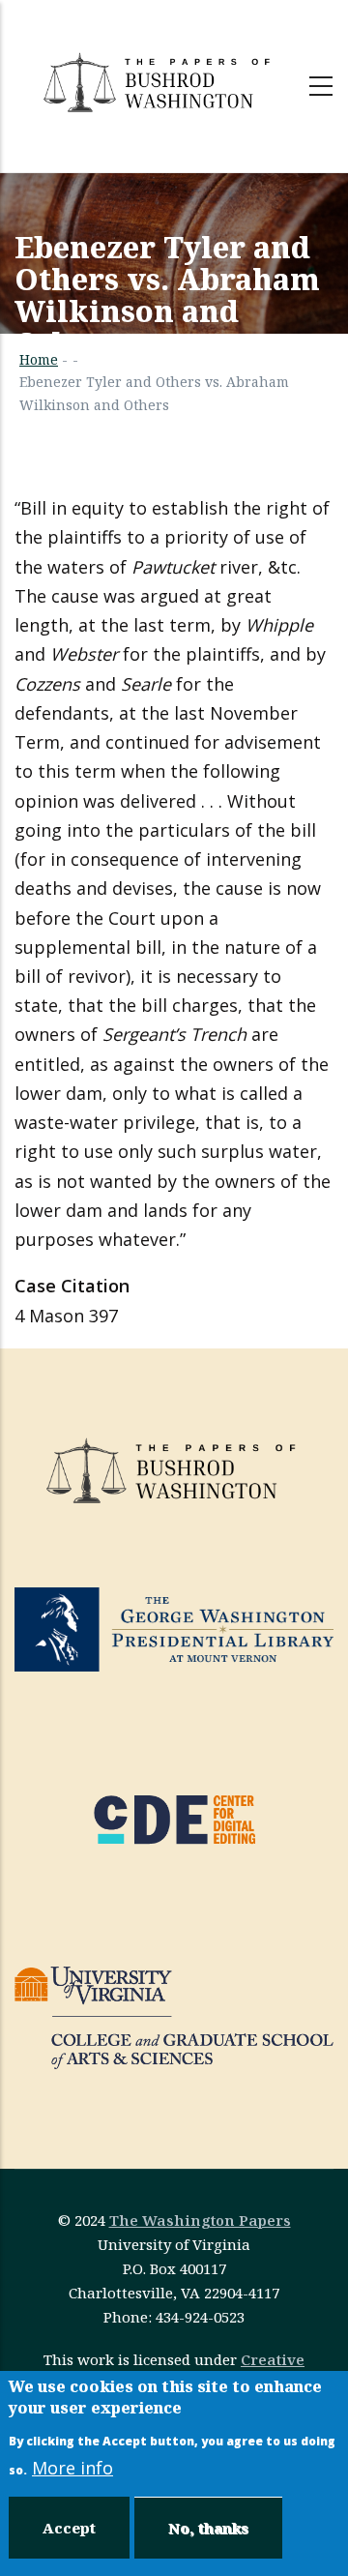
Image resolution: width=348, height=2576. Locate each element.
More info (72, 2468)
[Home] (159, 82)
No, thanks (208, 2528)
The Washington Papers (200, 2220)
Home (39, 359)
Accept (69, 2528)
